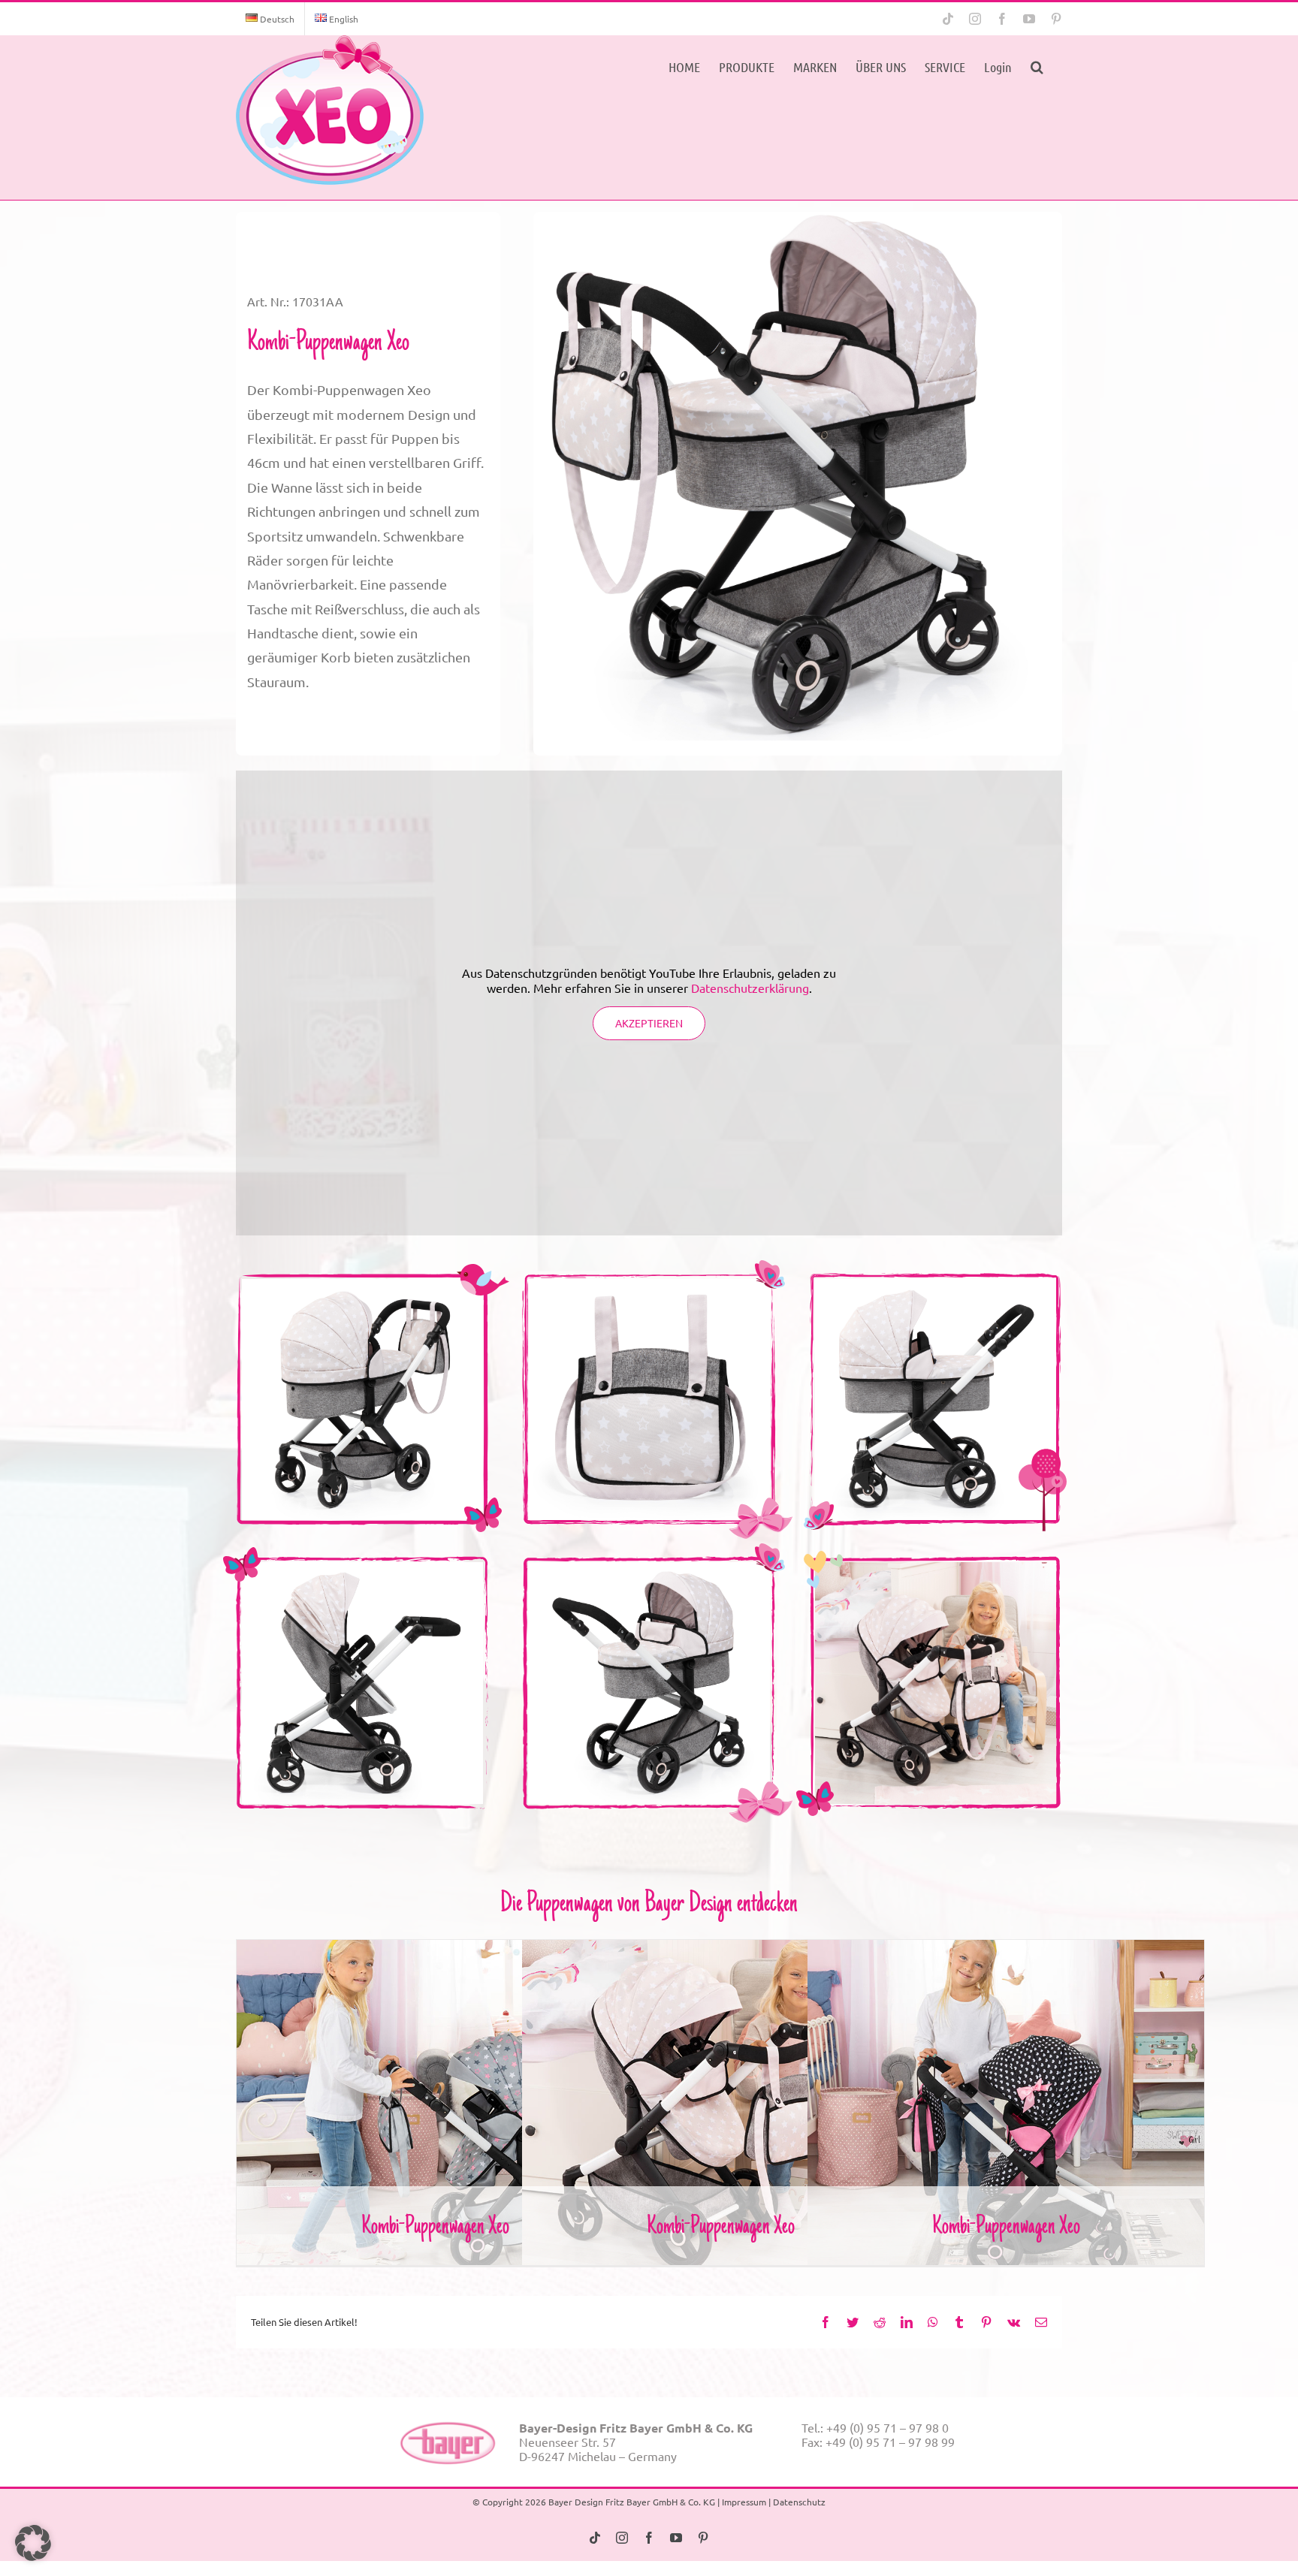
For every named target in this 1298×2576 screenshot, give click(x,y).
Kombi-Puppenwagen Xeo (435, 2090)
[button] (1037, 65)
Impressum (744, 2502)
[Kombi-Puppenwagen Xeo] (330, 110)
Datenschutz (799, 2502)
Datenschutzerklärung (750, 988)
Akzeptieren (649, 1023)
